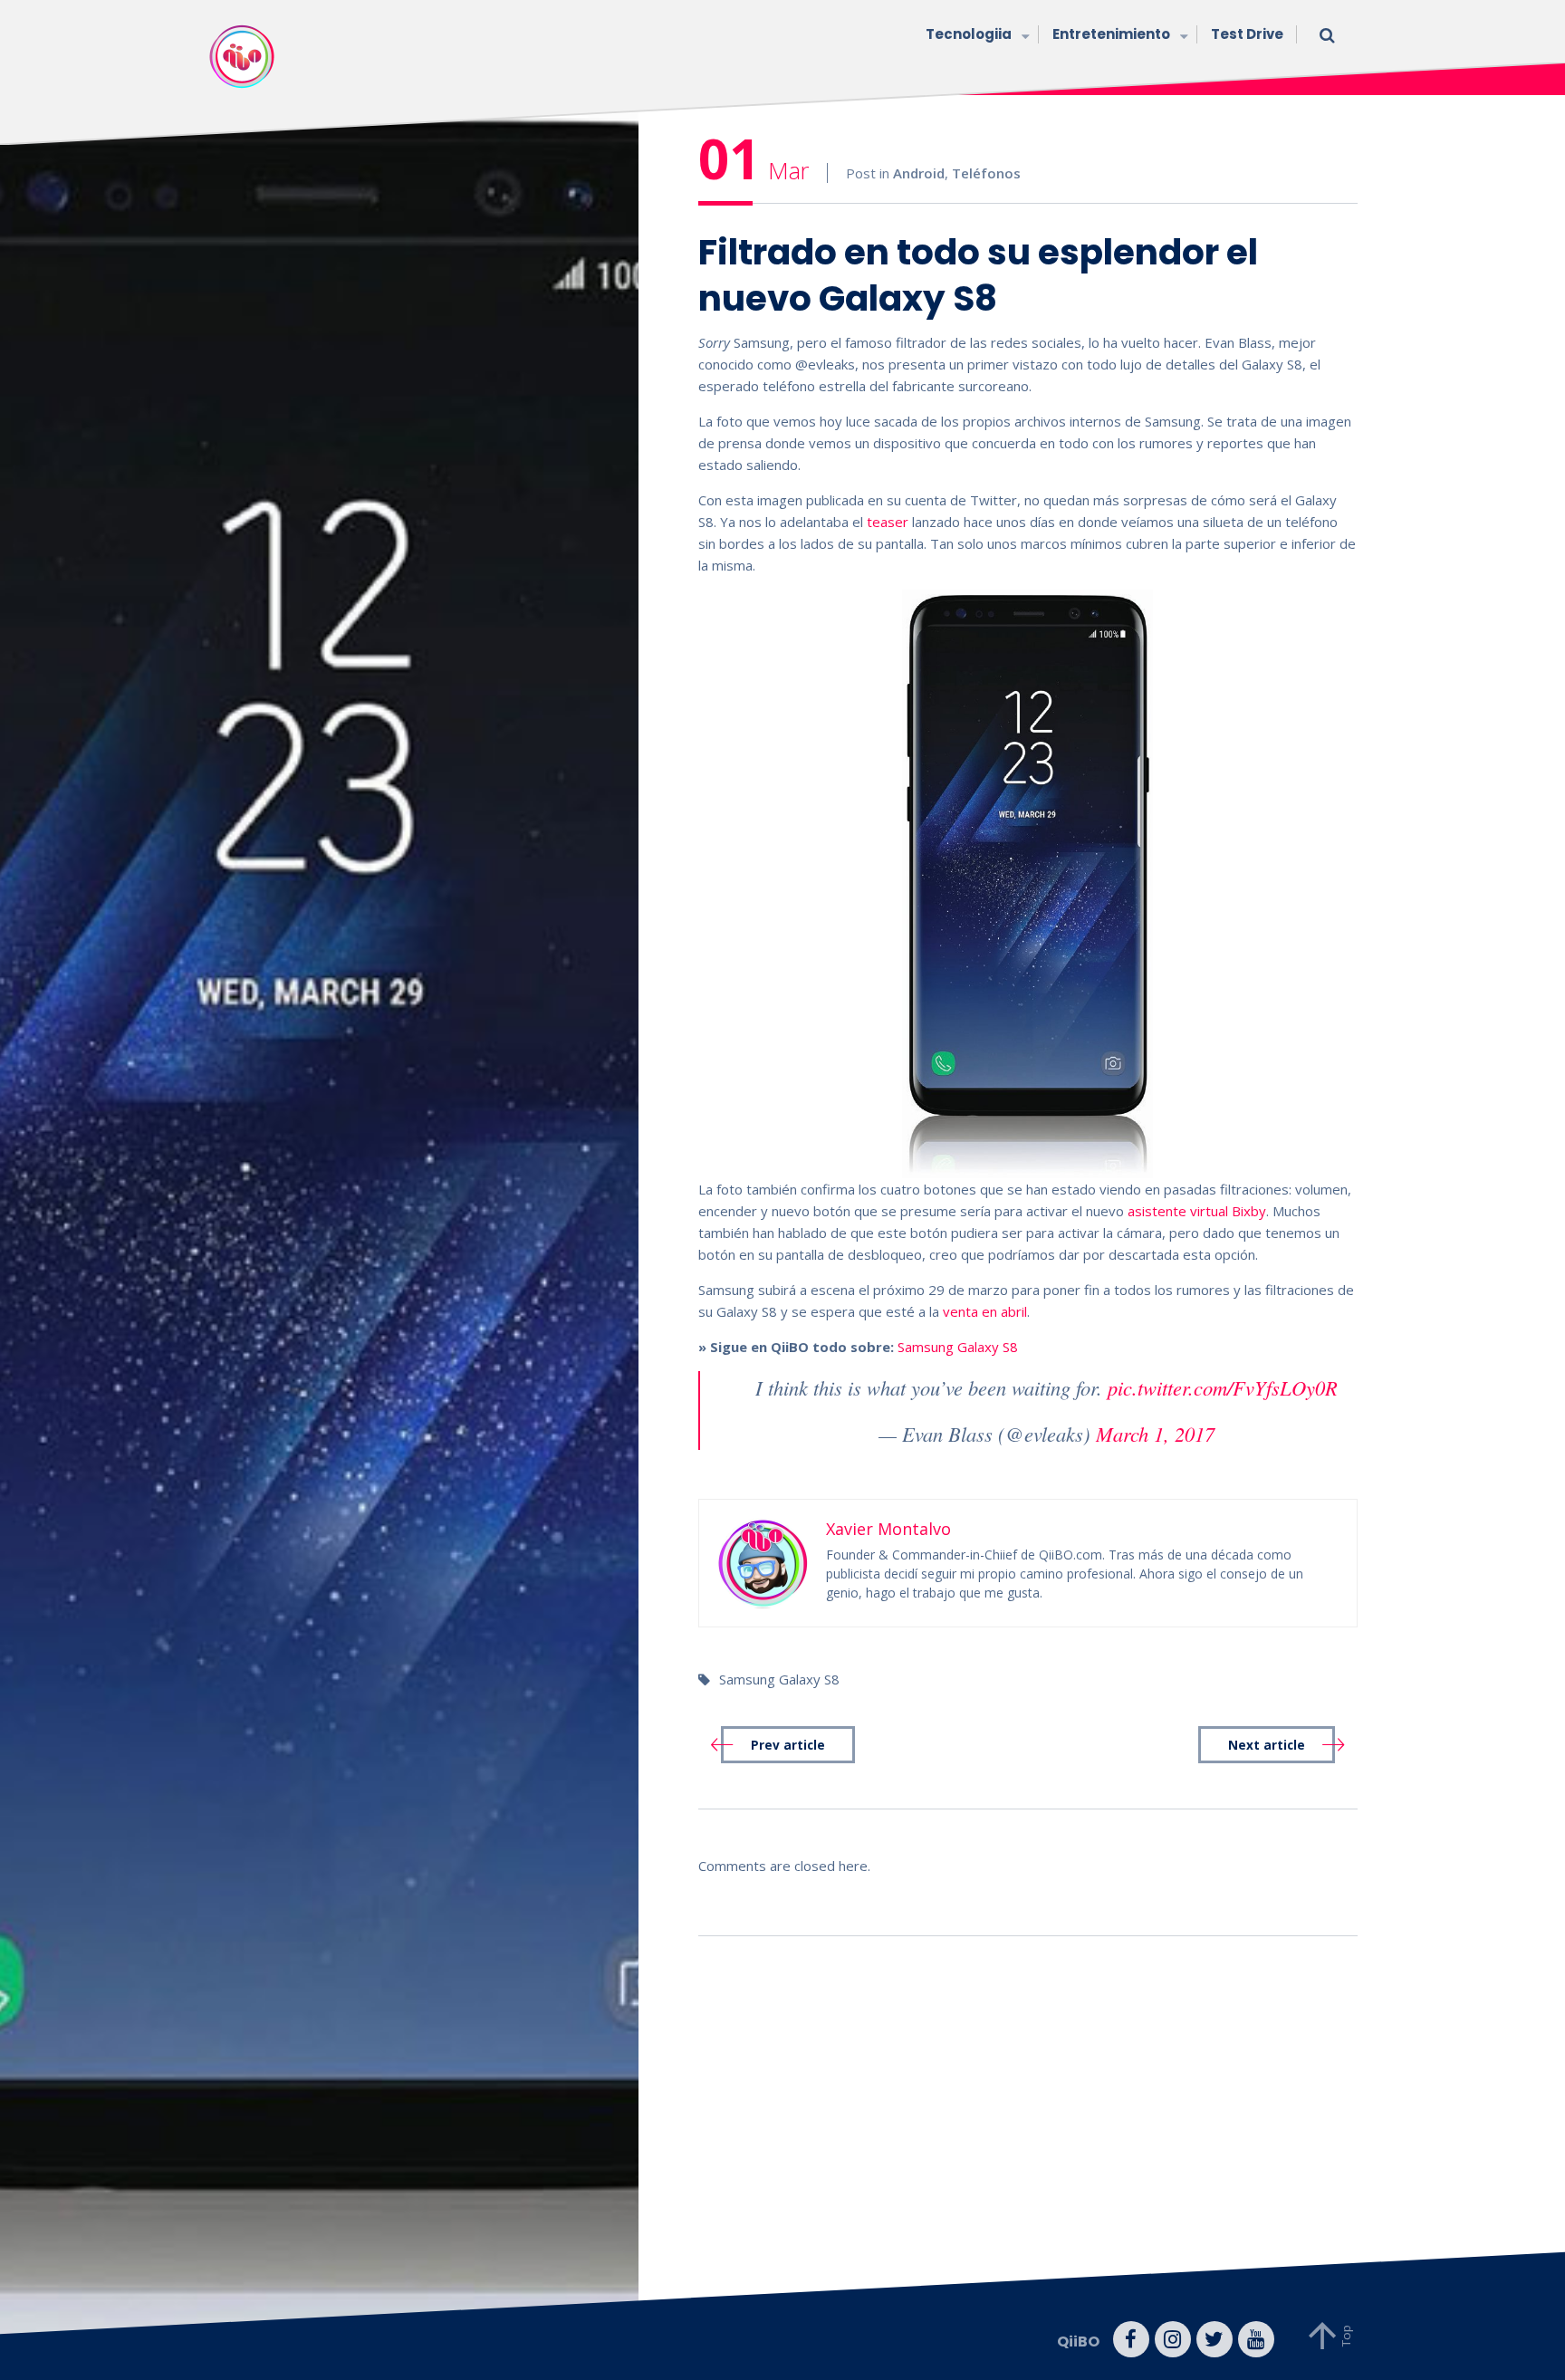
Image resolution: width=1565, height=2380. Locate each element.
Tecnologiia (969, 34)
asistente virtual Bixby (1197, 1211)
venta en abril (985, 1311)
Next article (1267, 1745)
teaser (888, 522)
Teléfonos (986, 173)
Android (919, 173)
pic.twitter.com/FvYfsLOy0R (1223, 1387)
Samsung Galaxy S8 (958, 1347)
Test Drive (1247, 34)
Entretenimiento (1111, 34)
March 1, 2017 (1155, 1434)
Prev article (788, 1745)
